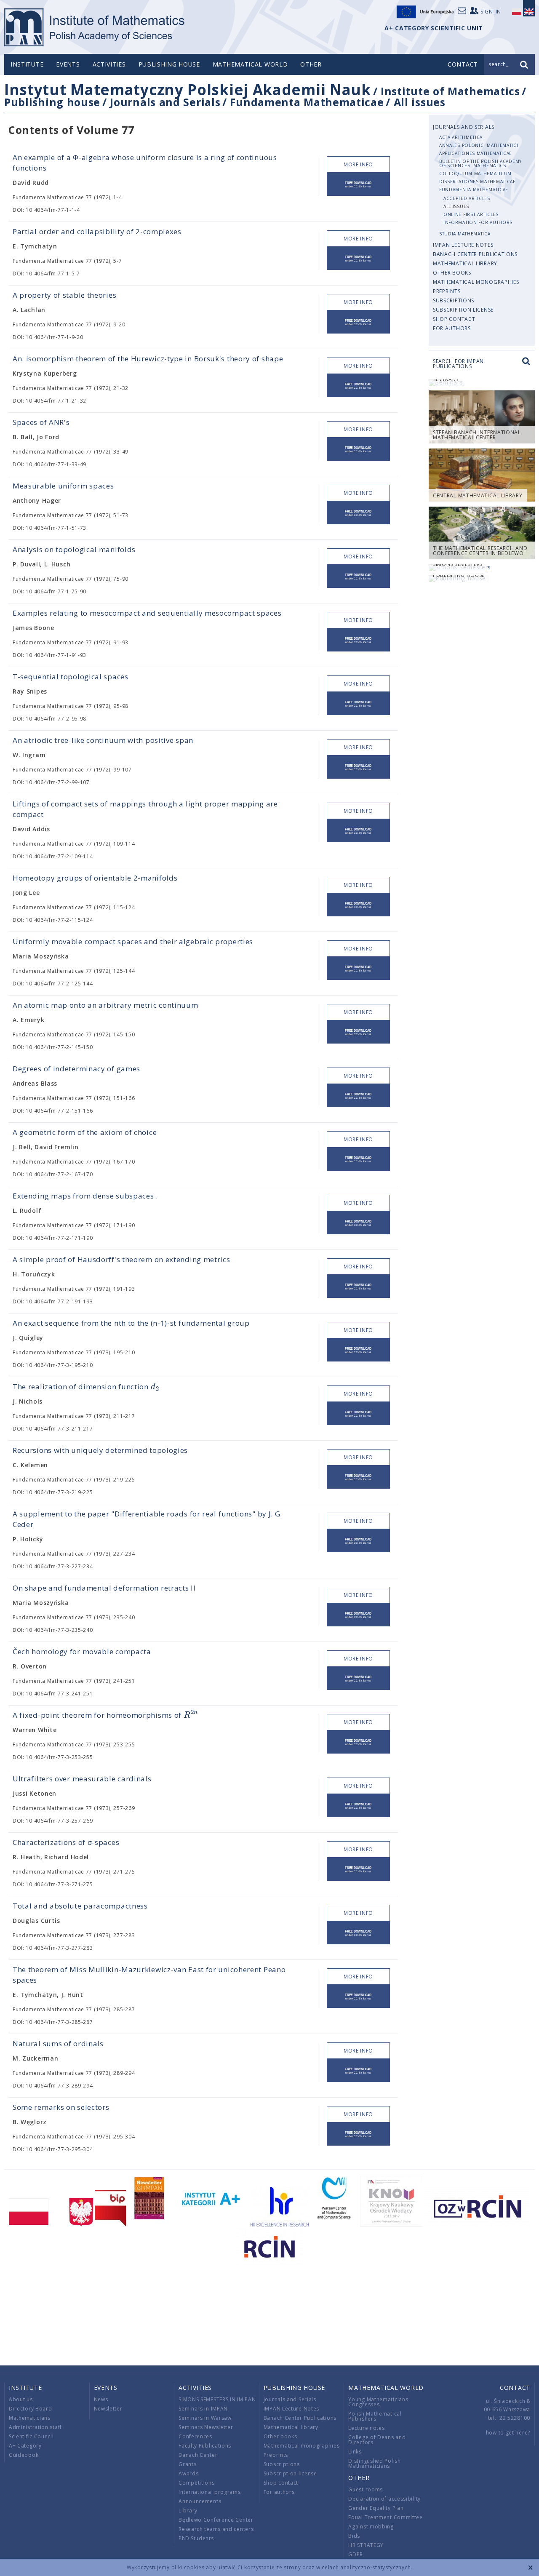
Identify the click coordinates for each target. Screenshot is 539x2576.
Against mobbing (371, 2527)
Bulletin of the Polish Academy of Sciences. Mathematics (480, 163)
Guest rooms (366, 2489)
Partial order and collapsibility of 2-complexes (97, 231)
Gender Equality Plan (376, 2508)
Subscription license (463, 310)
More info (358, 164)
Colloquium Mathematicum (475, 174)
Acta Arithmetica (461, 137)
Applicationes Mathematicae (476, 153)
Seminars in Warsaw (205, 2418)
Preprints (447, 291)
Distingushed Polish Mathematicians (374, 2463)
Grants (187, 2464)
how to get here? (508, 2433)
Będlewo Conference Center (216, 2520)
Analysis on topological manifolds (74, 549)
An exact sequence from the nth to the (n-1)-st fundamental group (131, 1323)
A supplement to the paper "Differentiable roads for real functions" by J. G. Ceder (147, 1519)
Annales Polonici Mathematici (479, 145)
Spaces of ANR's (41, 422)
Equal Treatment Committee (386, 2517)
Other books (452, 273)
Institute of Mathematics (450, 91)
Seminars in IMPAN (203, 2409)
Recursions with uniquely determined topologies (100, 1450)
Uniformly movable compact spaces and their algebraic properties (133, 941)
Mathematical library (465, 263)
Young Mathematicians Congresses (378, 2402)
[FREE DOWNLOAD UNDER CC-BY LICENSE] (358, 184)
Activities (109, 64)
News (101, 2399)
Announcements (200, 2501)
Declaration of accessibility (384, 2499)
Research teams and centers (216, 2529)
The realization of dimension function (86, 1387)
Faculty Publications (205, 2446)
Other (311, 64)
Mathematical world (250, 64)
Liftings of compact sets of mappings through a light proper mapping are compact (145, 809)
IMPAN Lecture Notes (463, 245)
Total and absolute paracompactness (80, 1906)
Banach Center (198, 2455)
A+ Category (25, 2446)
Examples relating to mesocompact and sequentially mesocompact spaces (147, 613)
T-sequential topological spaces (71, 677)
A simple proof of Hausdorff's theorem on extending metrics (121, 1259)
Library (188, 2511)
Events (68, 64)
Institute (27, 64)
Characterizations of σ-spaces (66, 1842)
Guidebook (24, 2455)
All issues (420, 102)
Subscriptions (454, 300)
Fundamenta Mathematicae (307, 102)
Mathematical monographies (476, 282)
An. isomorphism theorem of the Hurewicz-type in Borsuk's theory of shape (148, 359)
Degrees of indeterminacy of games (76, 1069)
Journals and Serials (165, 102)
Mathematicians (30, 2418)
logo (95, 27)
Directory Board (31, 2409)
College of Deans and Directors (377, 2440)
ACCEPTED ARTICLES (467, 198)
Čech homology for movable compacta (82, 1651)
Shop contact (454, 319)
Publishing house (169, 64)
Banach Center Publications (475, 254)
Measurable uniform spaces (63, 486)
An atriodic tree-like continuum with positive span (103, 740)
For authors (452, 328)
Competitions (196, 2483)
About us (21, 2399)
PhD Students (196, 2538)
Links (355, 2452)
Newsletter (108, 2409)
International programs (209, 2492)
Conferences (195, 2436)
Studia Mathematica (465, 234)
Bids (354, 2536)
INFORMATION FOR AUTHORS (478, 222)
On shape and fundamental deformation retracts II (104, 1588)
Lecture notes (366, 2428)
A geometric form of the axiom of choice (85, 1132)
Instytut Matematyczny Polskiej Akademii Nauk (188, 89)
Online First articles (471, 214)
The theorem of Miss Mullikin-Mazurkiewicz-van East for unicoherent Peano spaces (149, 1975)
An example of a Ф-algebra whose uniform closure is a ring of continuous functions (145, 163)
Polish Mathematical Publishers (375, 2416)
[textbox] (155, 1387)
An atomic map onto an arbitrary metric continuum (105, 1005)
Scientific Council (31, 2436)
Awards (188, 2473)
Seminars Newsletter (206, 2427)
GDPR (356, 2554)
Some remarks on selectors (61, 2107)
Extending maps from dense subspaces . (85, 1196)
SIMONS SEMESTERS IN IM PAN (217, 2399)
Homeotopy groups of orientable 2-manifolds (95, 878)
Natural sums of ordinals (58, 2043)
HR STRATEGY (366, 2545)
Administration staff (35, 2427)
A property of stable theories (64, 295)
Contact (515, 2388)
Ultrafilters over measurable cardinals (82, 1779)
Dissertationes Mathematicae (478, 182)
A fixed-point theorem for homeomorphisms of (105, 1715)
